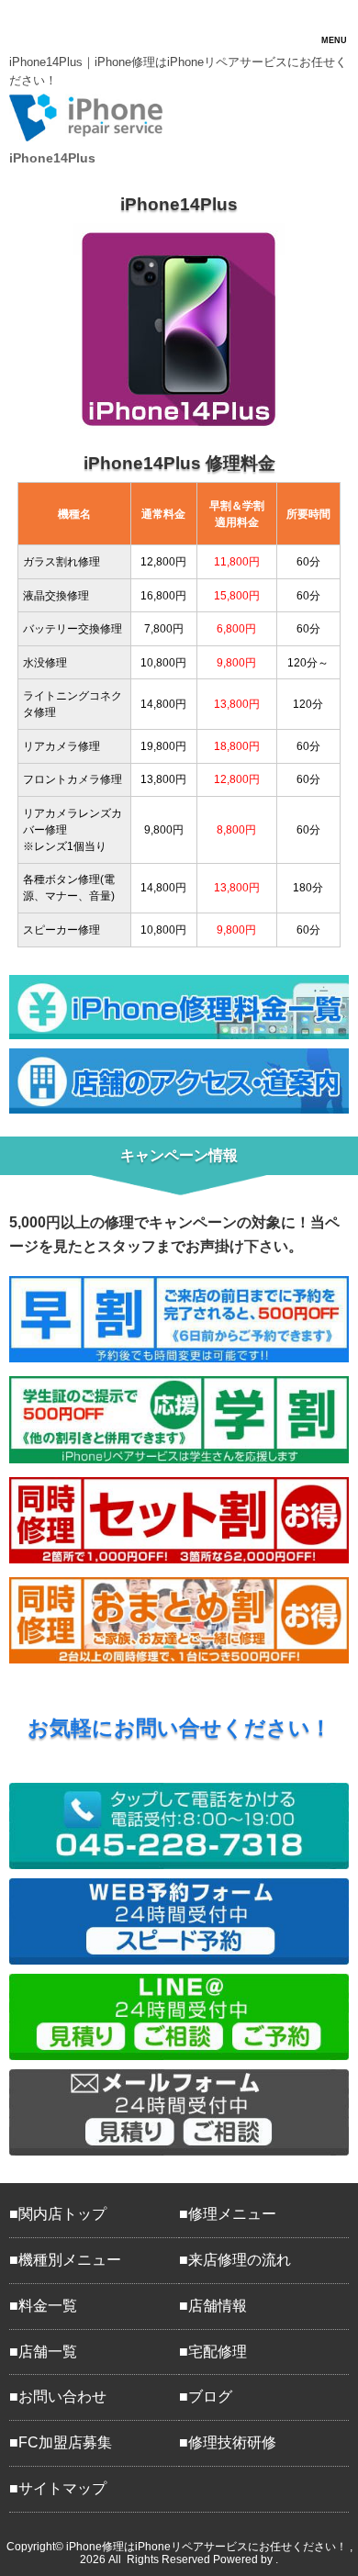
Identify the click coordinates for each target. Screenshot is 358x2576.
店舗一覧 (48, 2352)
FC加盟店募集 (65, 2442)
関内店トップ (62, 2214)
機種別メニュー (70, 2260)
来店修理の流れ (240, 2260)
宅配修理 (218, 2352)
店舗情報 (218, 2306)
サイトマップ (62, 2488)
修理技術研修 (232, 2442)
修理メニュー (232, 2214)
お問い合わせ (62, 2397)
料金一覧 (48, 2306)
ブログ (210, 2397)
